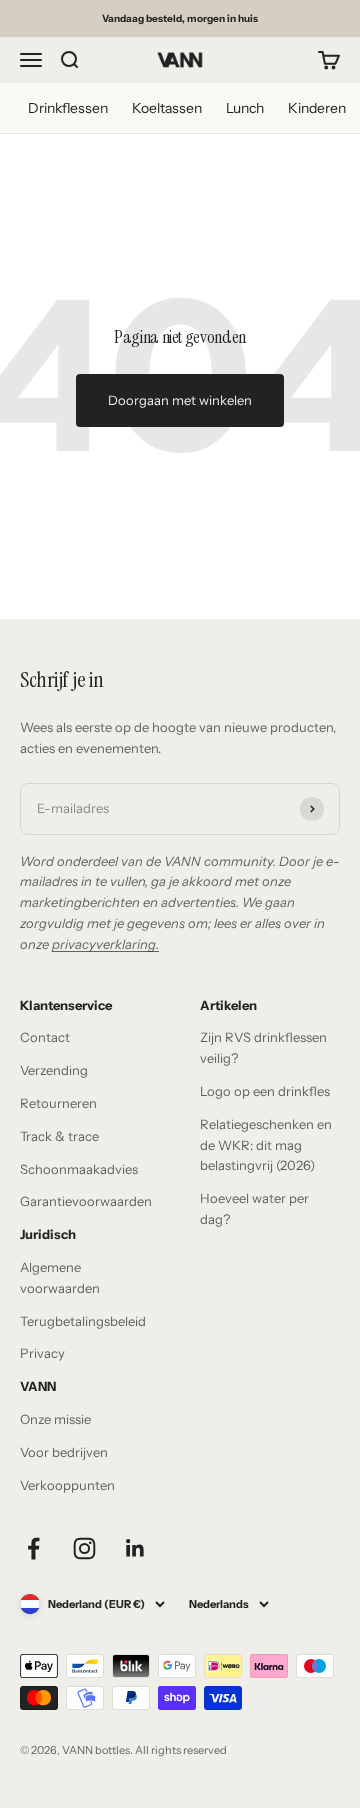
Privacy (42, 1353)
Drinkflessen (68, 108)
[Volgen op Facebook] (33, 1548)
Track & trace (59, 1136)
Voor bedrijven (64, 1452)
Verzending (54, 1070)
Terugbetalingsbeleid (83, 1321)
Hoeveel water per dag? (254, 1208)
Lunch (245, 108)
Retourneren (58, 1103)
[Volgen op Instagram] (84, 1548)
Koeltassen (167, 108)
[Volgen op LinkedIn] (135, 1548)
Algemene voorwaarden (60, 1277)
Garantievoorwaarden (86, 1201)
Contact (45, 1037)
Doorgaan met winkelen (180, 400)
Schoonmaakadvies (79, 1169)
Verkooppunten (67, 1485)
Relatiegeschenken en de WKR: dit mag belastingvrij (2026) (266, 1145)
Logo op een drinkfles (265, 1091)
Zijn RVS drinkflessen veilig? (263, 1047)
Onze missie (55, 1419)
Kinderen (317, 108)
